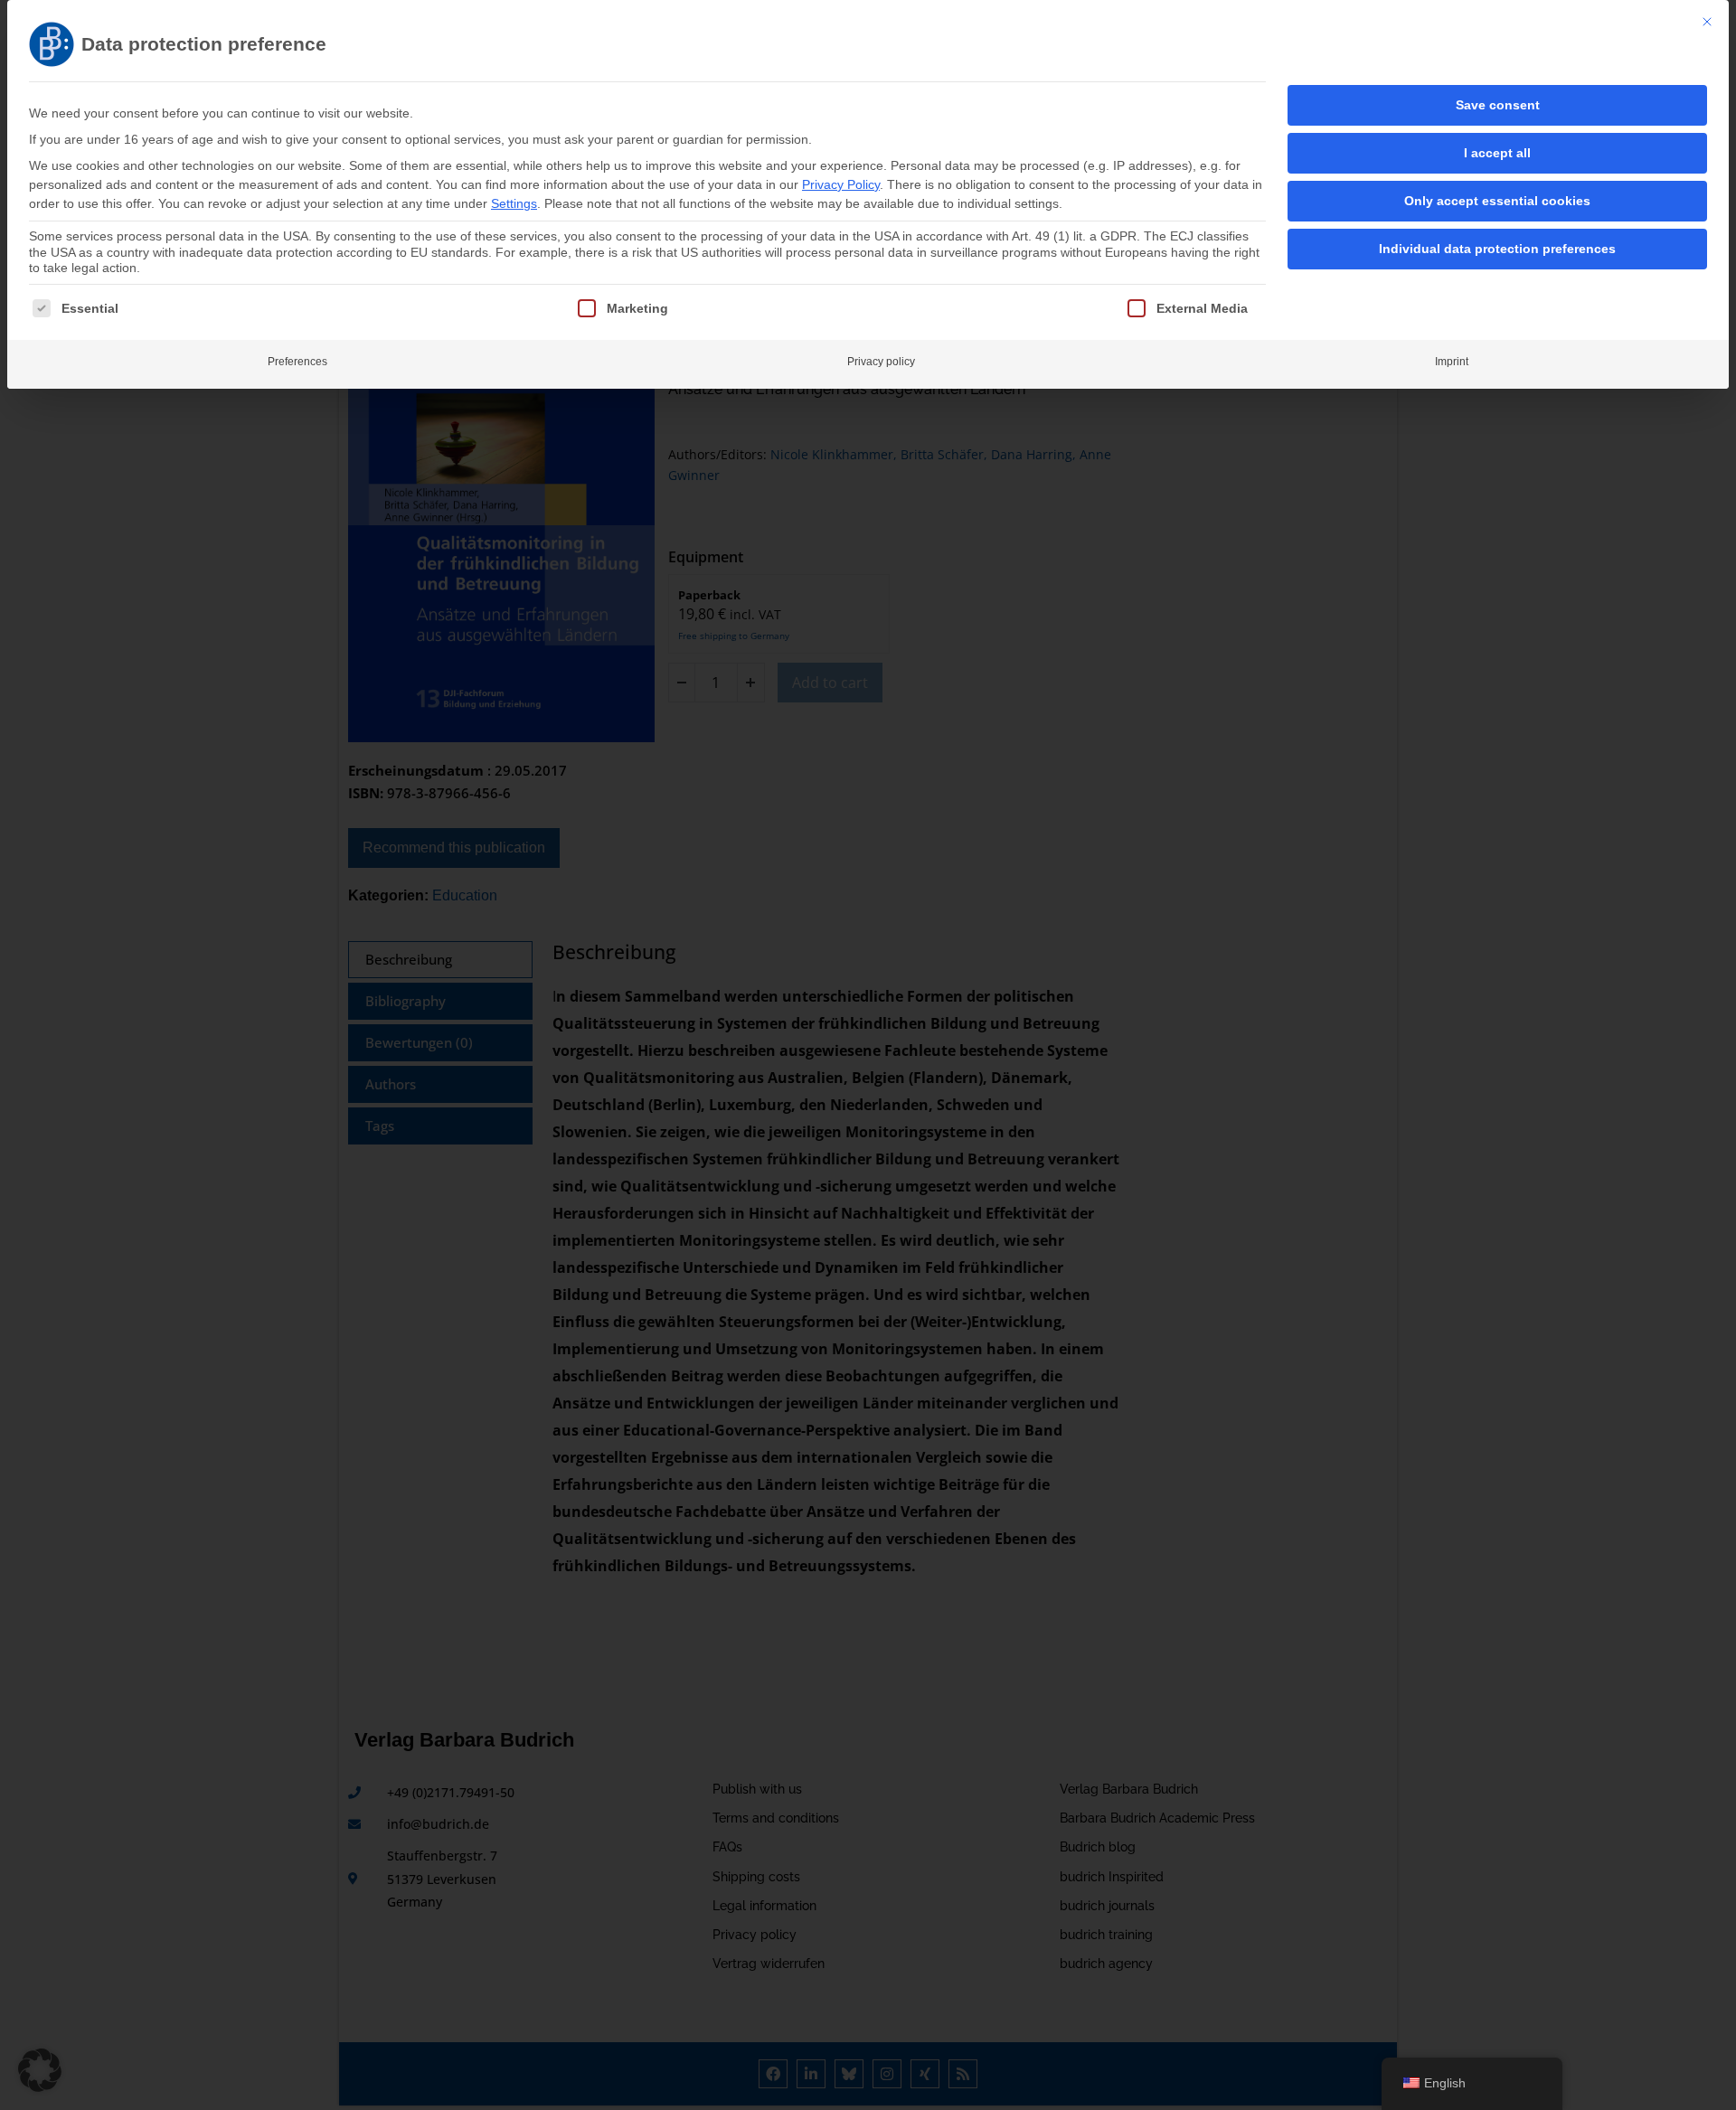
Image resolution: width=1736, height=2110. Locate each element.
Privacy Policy (841, 184)
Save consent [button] (1498, 105)
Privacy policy (881, 362)
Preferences (297, 362)
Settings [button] (514, 203)
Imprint (1452, 362)
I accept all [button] (1497, 153)
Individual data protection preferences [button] (1497, 249)
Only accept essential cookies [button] (1497, 201)
